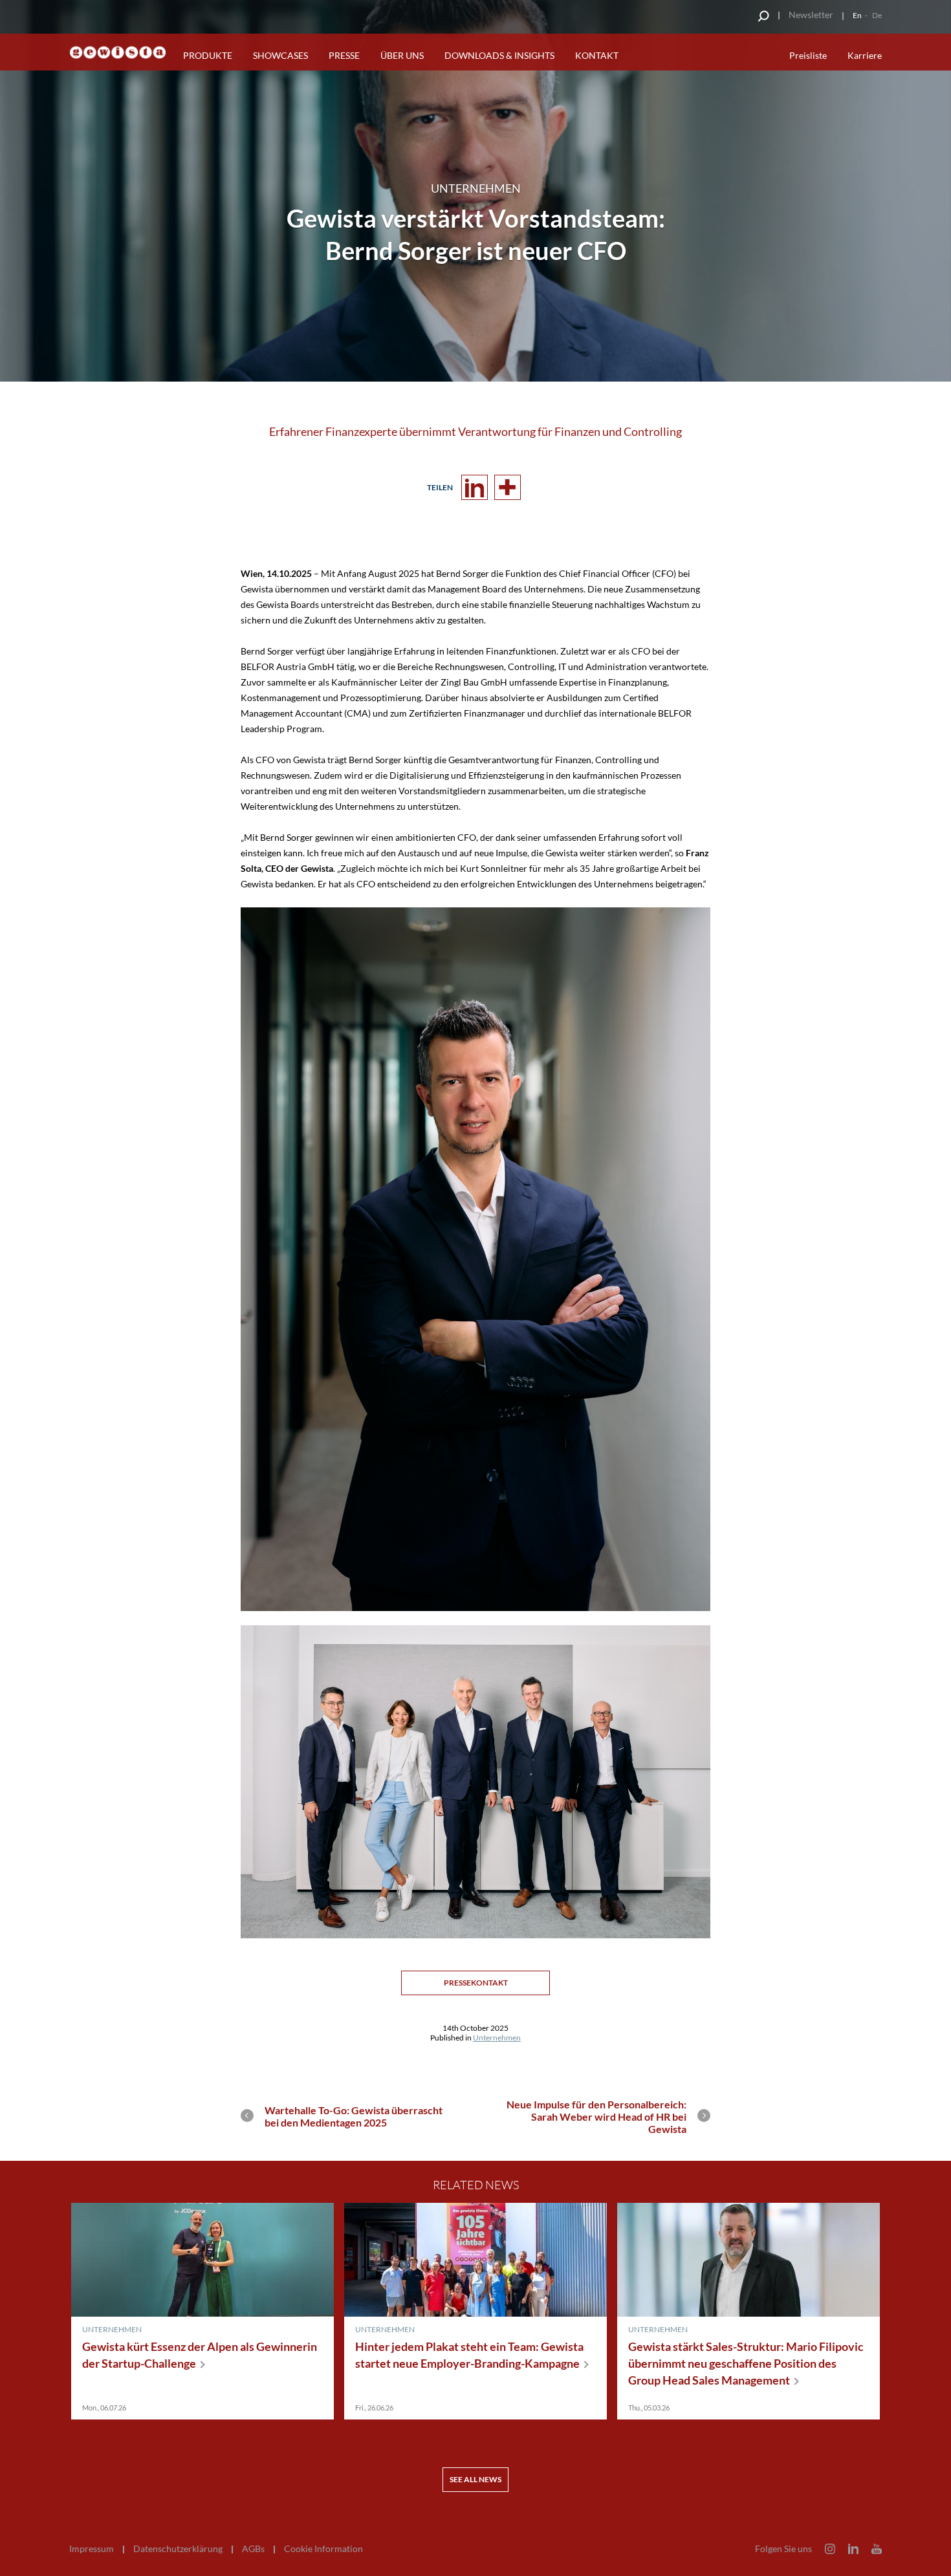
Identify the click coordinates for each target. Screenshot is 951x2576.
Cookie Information (323, 2549)
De (877, 15)
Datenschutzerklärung (178, 2549)
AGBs (253, 2549)
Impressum (92, 2549)
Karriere (865, 55)
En (857, 15)
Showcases (280, 55)
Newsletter (811, 15)
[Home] (118, 53)
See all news (475, 2479)
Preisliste (808, 55)
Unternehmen (497, 2038)
